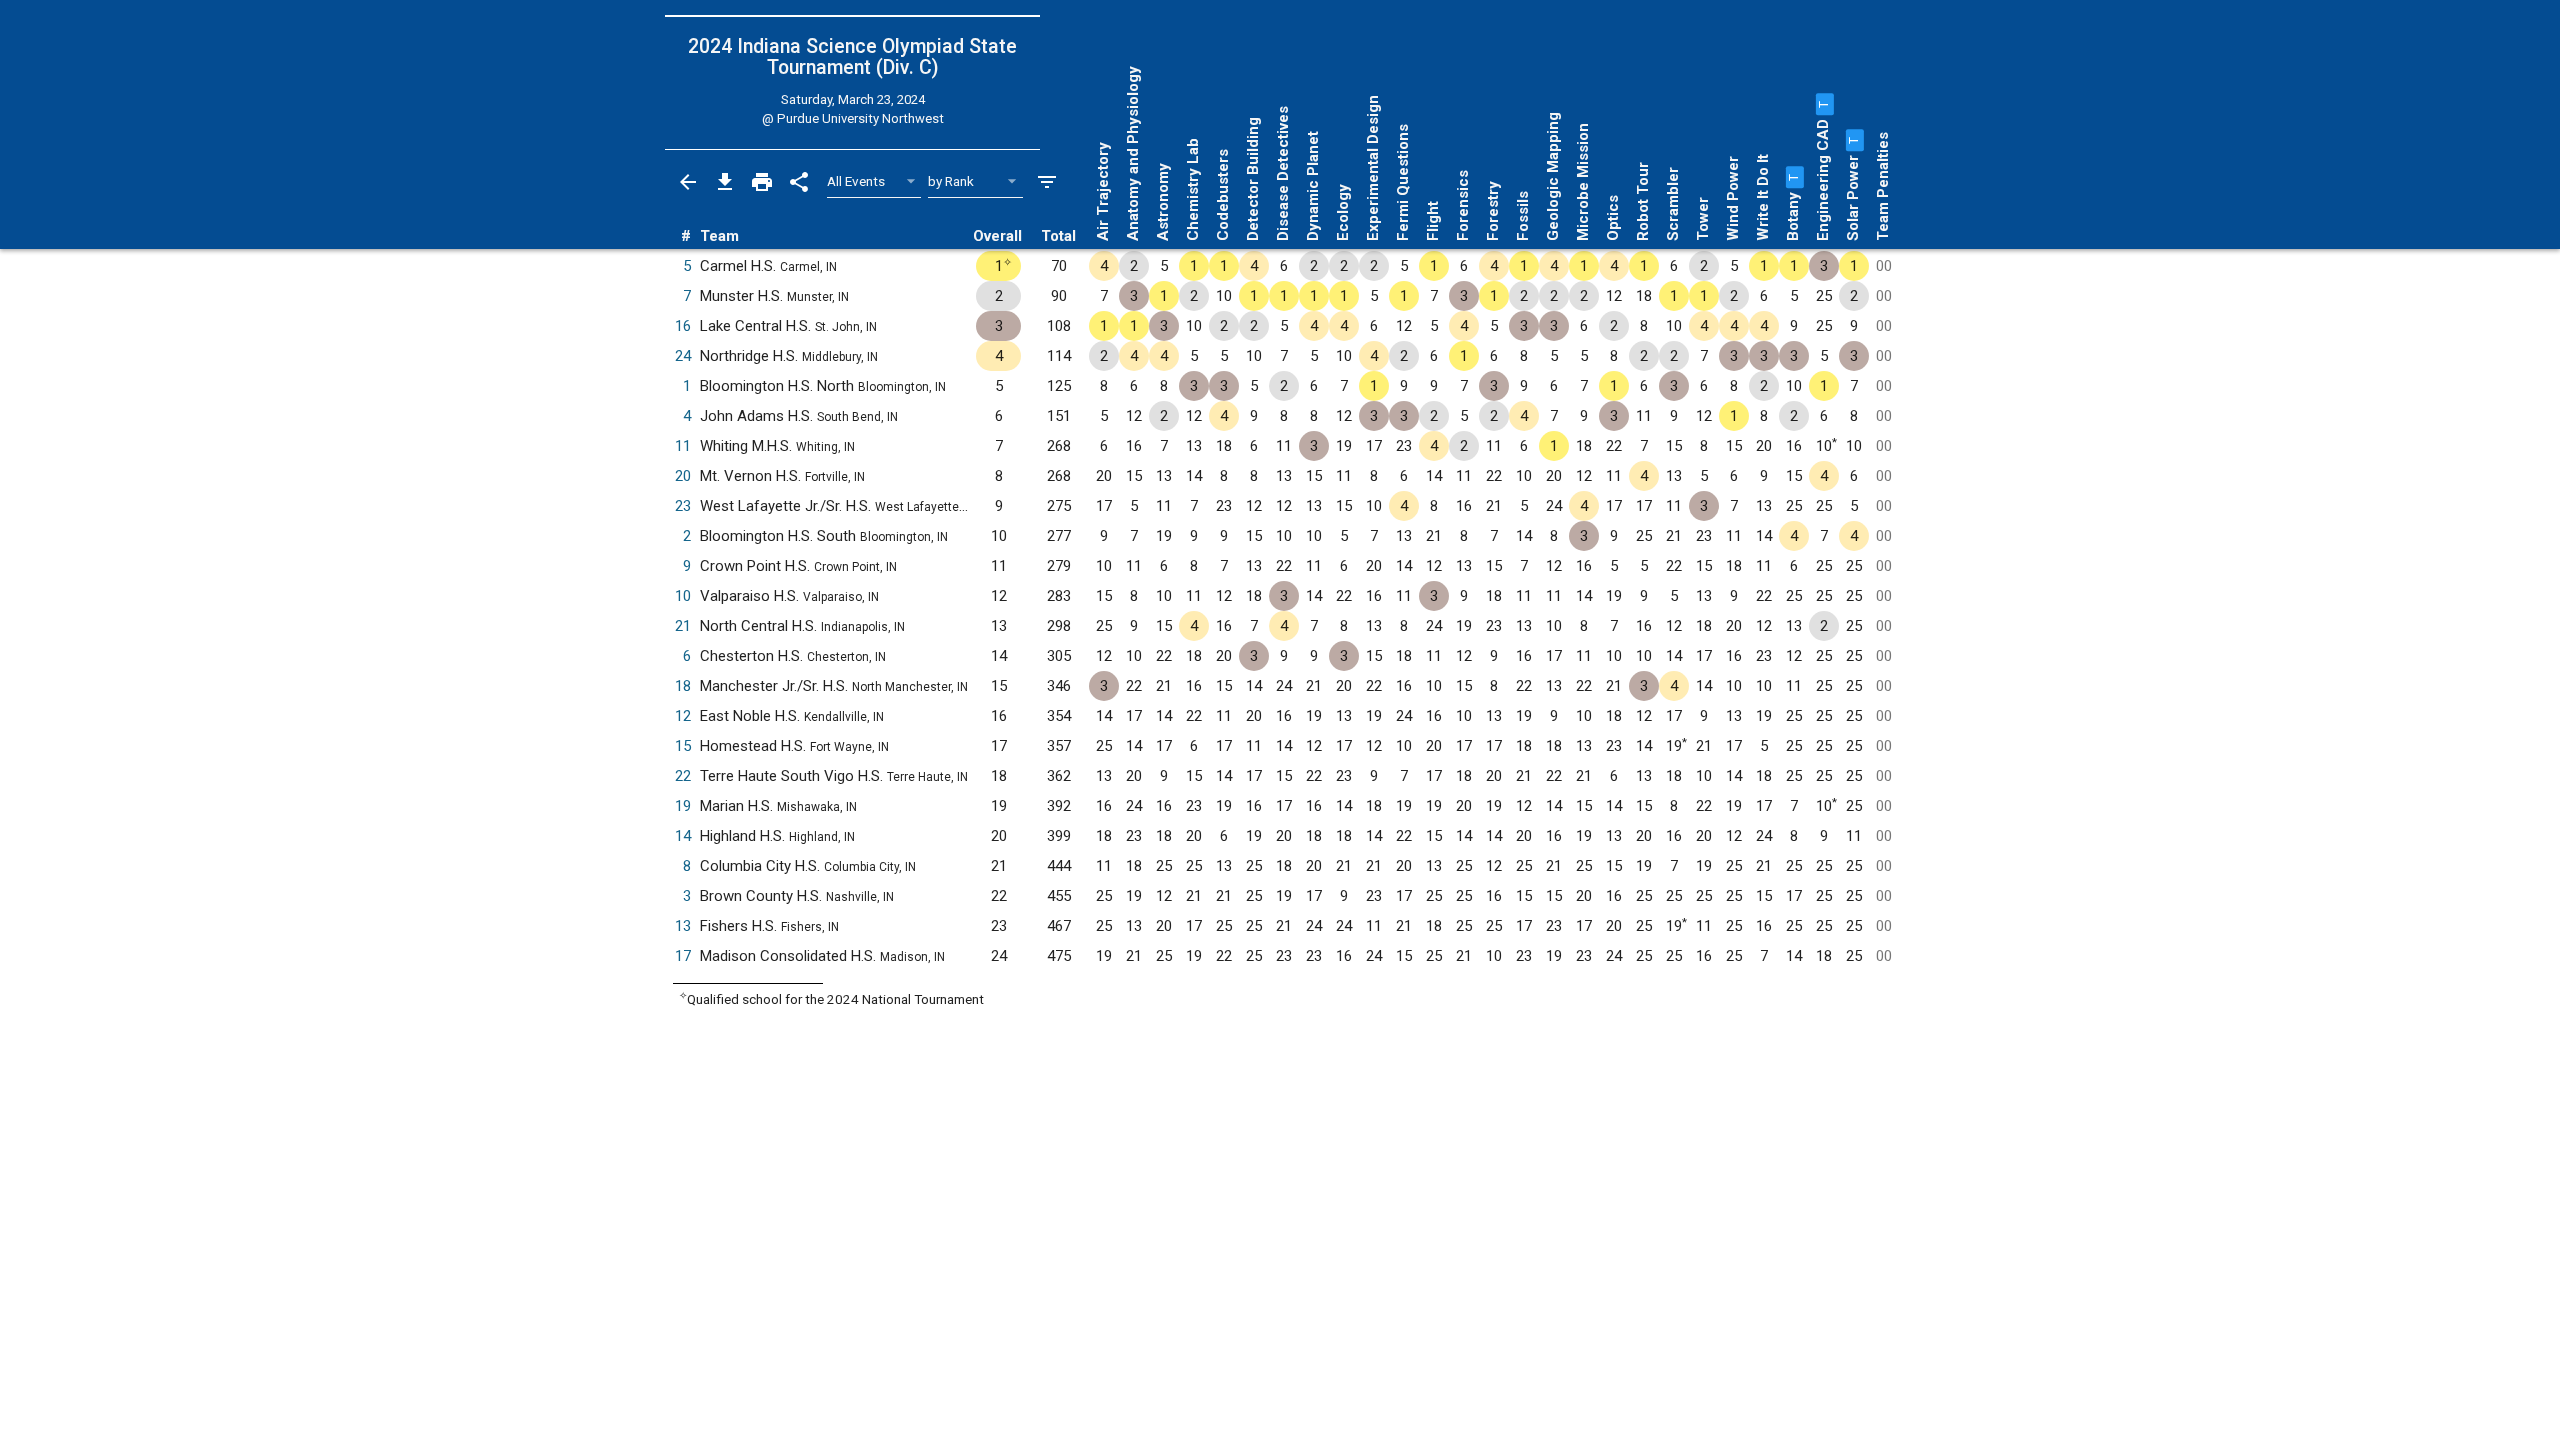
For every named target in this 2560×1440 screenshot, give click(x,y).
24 (683, 356)
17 (683, 956)
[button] (1793, 177)
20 (683, 476)
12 (683, 716)
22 (683, 776)
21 (683, 626)
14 (683, 836)
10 (683, 596)
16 (683, 326)
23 (683, 506)
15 (683, 746)
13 (683, 926)
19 (683, 806)
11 (683, 446)
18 (683, 686)
